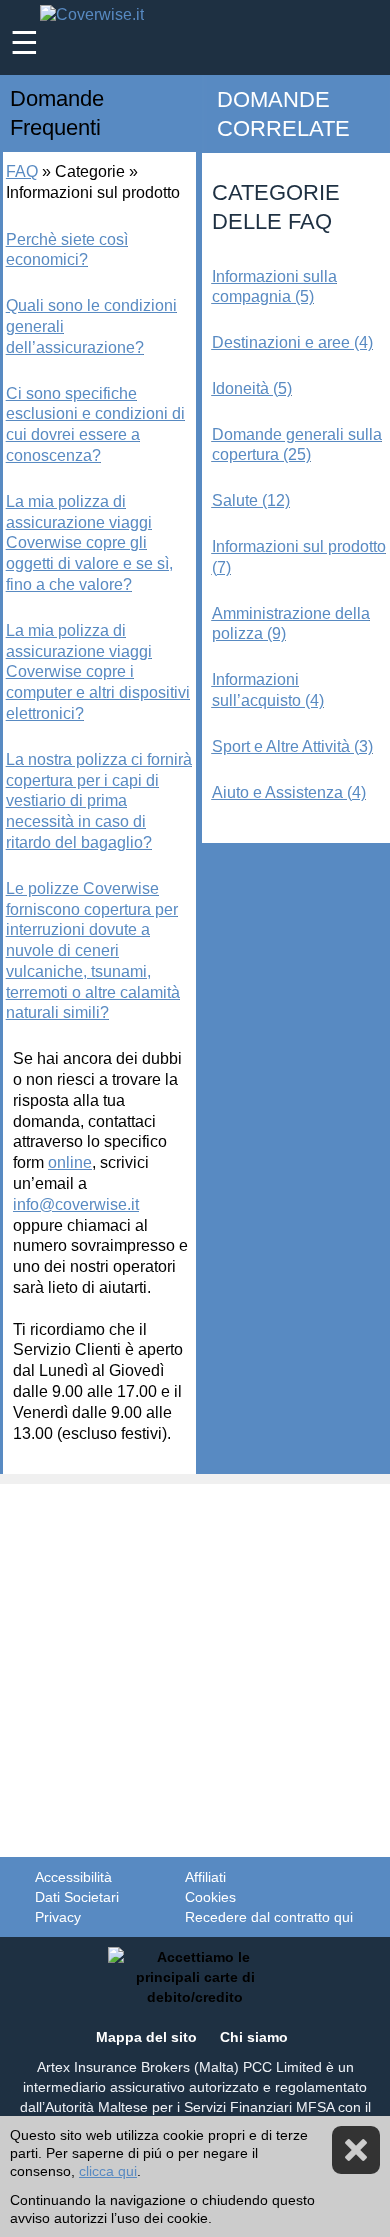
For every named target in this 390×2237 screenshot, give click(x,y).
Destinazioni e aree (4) (292, 342)
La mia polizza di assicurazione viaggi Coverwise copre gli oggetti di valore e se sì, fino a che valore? (89, 543)
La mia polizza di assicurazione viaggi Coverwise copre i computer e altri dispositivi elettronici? (98, 672)
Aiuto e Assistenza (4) (289, 792)
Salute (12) (251, 500)
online (70, 1162)
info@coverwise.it (76, 1204)
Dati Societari (77, 1897)
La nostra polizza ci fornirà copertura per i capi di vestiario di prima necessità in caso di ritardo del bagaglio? (99, 801)
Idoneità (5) (252, 388)
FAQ (22, 171)
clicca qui (108, 2171)
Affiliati (205, 1877)
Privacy (58, 1917)
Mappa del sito (146, 2037)
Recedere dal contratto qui (269, 1917)
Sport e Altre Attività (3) (292, 746)
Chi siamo (254, 2037)
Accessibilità (73, 1877)
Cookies (210, 1897)
